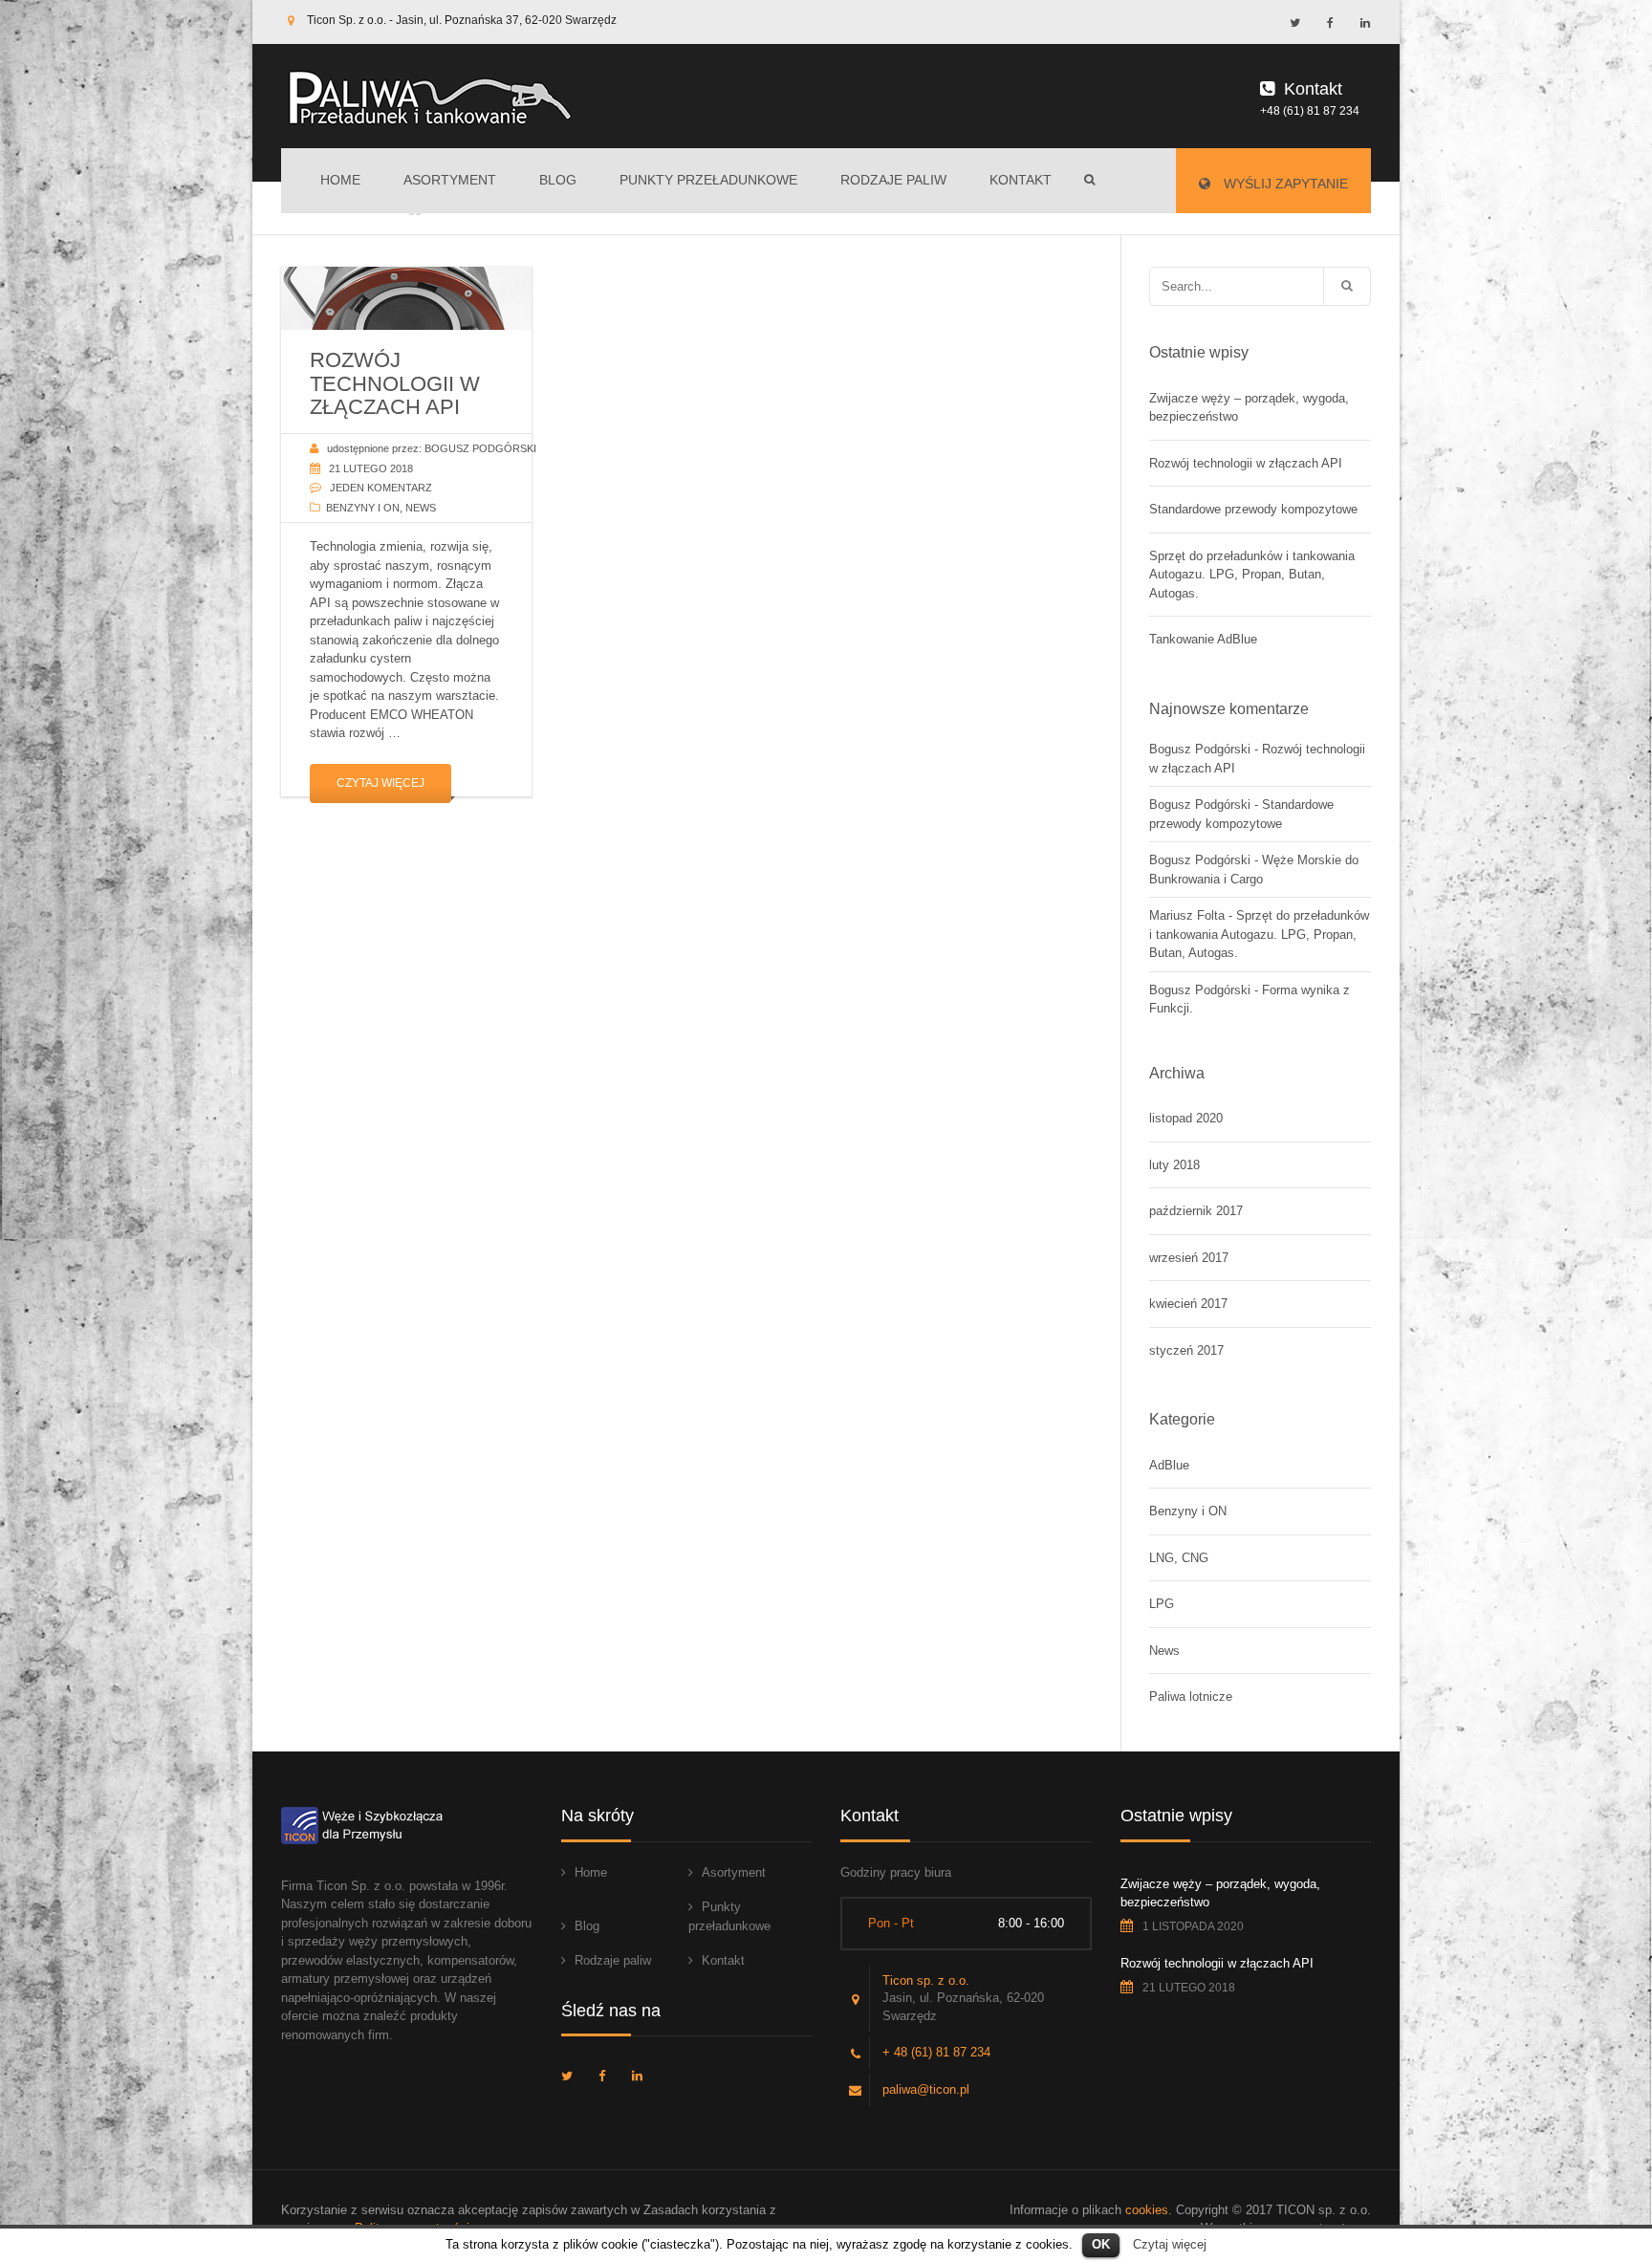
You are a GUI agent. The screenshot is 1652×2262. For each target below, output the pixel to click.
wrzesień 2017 (1189, 1258)
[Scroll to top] (1552, 2162)
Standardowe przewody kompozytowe (1253, 509)
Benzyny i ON (363, 508)
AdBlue (1169, 1465)
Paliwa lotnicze (1191, 1696)
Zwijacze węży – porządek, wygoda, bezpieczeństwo (1249, 408)
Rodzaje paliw (893, 180)
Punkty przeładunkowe (708, 180)
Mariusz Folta (1187, 915)
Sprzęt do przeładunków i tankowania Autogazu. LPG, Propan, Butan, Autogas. (1252, 575)
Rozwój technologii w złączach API (1246, 463)
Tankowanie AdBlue (1203, 639)
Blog (558, 180)
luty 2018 (1174, 1165)
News (421, 508)
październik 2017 (1196, 1211)
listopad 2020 (1186, 1118)
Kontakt (1021, 180)
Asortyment (450, 180)
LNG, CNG (1179, 1558)
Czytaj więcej (380, 783)
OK (1101, 2244)
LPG (1162, 1604)
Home (340, 180)
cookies (1147, 2210)
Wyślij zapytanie (1284, 184)
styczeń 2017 (1186, 1350)
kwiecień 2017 (1188, 1304)
